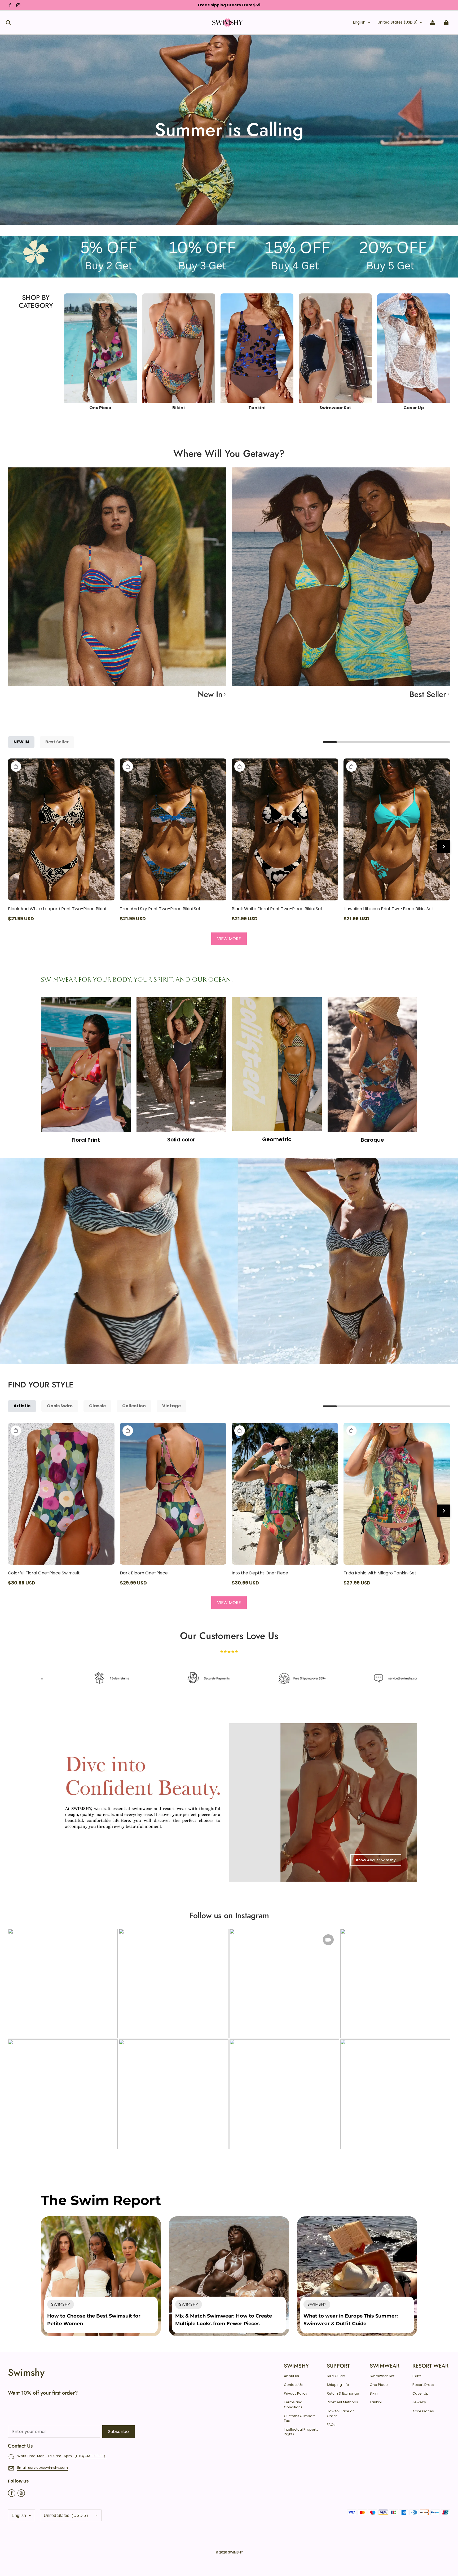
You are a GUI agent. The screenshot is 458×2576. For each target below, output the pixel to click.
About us (291, 2376)
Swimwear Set (382, 2376)
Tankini (376, 2402)
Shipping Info (338, 2385)
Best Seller (428, 694)
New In (210, 694)
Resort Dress (423, 2385)
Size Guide (336, 2376)
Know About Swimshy (376, 1860)
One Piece (379, 2385)
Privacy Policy (296, 2394)
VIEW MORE (229, 939)
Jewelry (419, 2402)
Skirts (417, 2376)
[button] (8, 23)
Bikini (374, 2394)
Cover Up (420, 2394)
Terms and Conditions (293, 2405)
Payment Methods (342, 2402)
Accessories (423, 2411)
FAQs (331, 2425)
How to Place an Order (341, 2414)
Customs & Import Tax (299, 2418)
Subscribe (118, 2432)
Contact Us (293, 2385)
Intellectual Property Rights (301, 2432)
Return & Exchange (343, 2394)
